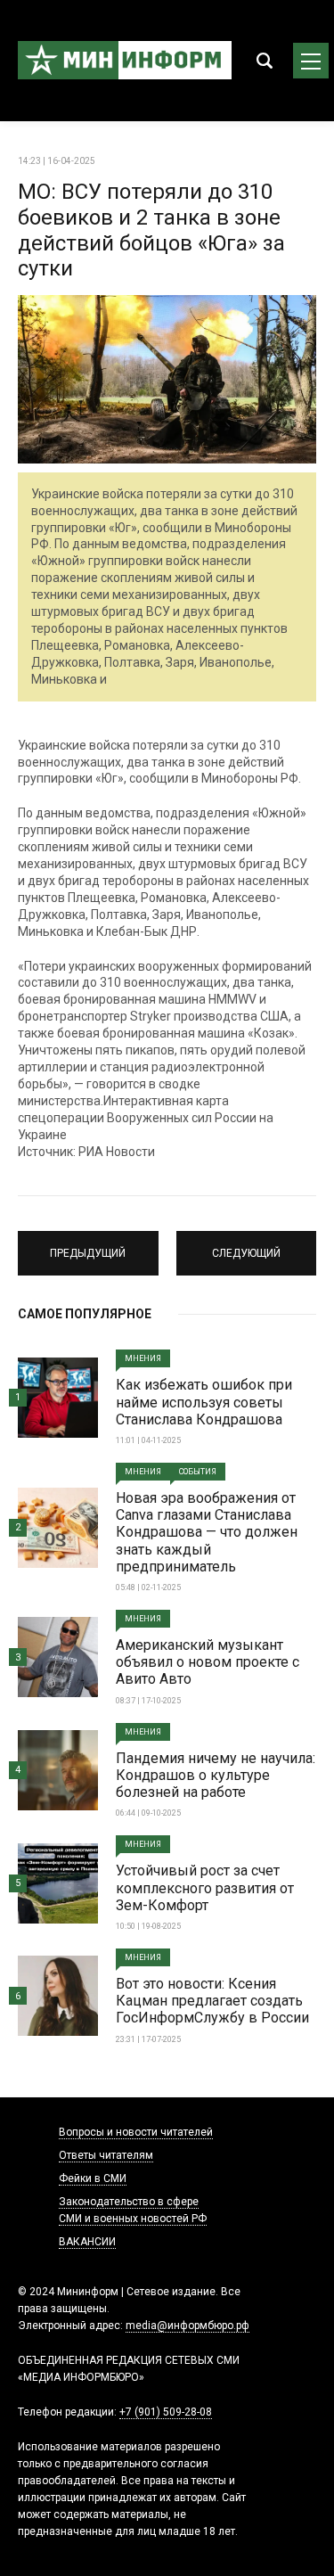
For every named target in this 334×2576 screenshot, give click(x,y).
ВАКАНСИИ (87, 2242)
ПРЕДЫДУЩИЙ (88, 1245)
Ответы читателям (106, 2155)
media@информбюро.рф (187, 2326)
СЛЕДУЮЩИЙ (246, 1245)
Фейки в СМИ (93, 2178)
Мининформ (125, 61)
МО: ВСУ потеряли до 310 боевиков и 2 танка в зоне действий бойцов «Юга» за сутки (151, 230)
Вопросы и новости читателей (136, 2132)
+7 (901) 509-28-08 (166, 2412)
